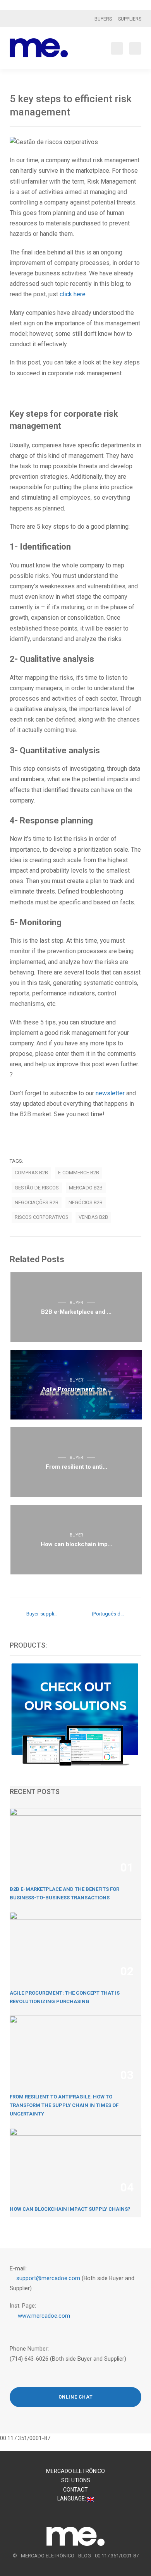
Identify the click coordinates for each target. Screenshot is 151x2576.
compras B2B (31, 1173)
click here (73, 294)
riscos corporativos (42, 1217)
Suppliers (130, 19)
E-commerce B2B (79, 1173)
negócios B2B (86, 1202)
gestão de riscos (37, 1188)
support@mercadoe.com (49, 2278)
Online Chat (76, 2397)
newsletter (110, 1093)
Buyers (103, 19)
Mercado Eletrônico (75, 2471)
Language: (72, 2499)
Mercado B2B (86, 1188)
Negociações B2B (37, 1202)
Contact (75, 2490)
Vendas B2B (93, 1217)
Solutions (76, 2480)
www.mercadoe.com (44, 2316)
